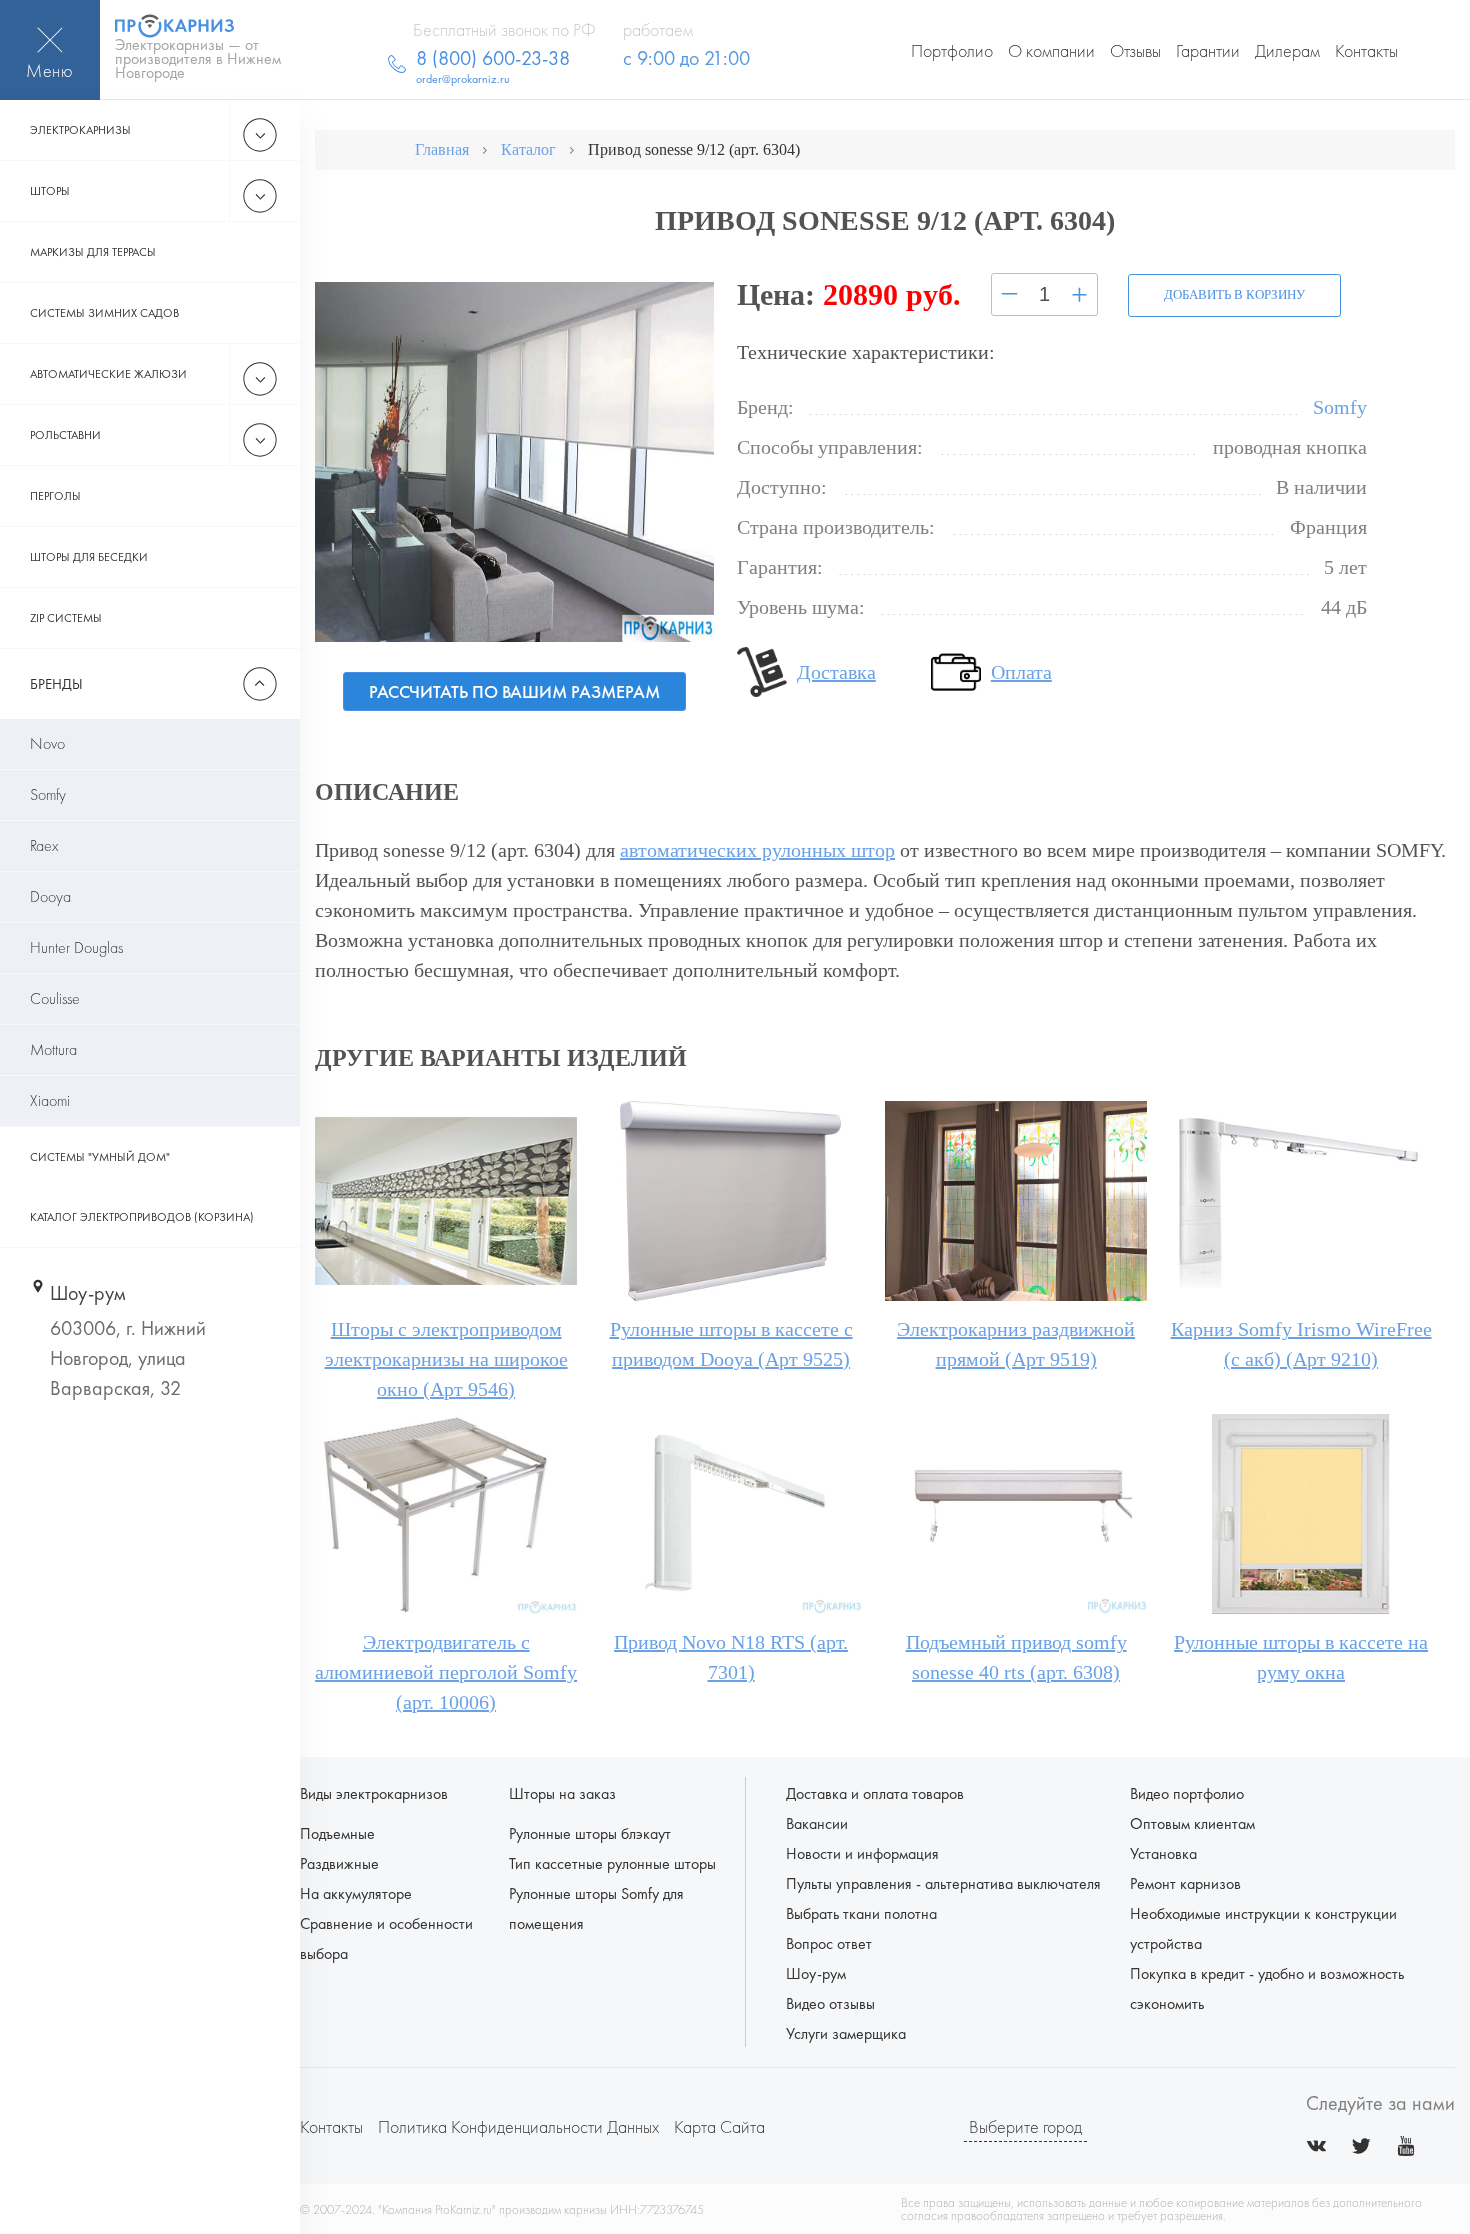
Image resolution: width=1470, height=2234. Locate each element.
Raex (44, 845)
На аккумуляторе (356, 1893)
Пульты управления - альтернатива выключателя (943, 1883)
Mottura (53, 1049)
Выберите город (1025, 2126)
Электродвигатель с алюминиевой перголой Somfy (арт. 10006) (446, 1672)
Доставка (836, 672)
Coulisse (55, 998)
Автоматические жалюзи (108, 374)
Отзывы (1135, 50)
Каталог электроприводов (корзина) (142, 1217)
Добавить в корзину (1234, 294)
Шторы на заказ (562, 1793)
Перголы (55, 496)
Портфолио (952, 50)
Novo (47, 743)
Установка (1163, 1853)
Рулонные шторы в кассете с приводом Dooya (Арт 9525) (731, 1344)
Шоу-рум (816, 1973)
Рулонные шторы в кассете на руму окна (1301, 1657)
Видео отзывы (830, 2003)
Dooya (50, 896)
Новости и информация (862, 1853)
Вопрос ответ (829, 1943)
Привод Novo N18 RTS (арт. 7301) (731, 1657)
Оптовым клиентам (1192, 1823)
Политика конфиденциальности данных (518, 2126)
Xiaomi (50, 1100)
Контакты (1366, 50)
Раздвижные (339, 1863)
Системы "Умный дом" (100, 1157)
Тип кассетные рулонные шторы (612, 1863)
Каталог (528, 149)
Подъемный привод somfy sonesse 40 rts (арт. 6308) (1016, 1657)
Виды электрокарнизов (374, 1793)
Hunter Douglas (76, 947)
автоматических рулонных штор (757, 850)
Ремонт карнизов (1185, 1883)
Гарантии (1208, 50)
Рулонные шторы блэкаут (590, 1833)
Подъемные (337, 1833)
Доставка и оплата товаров (875, 1793)
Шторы (50, 191)
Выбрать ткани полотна (861, 1913)
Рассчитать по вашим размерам (514, 691)
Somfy (48, 794)
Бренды (56, 684)
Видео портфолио (1187, 1793)
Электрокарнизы (80, 130)
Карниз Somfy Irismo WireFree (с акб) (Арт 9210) (1301, 1344)
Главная (442, 149)
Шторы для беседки (89, 557)
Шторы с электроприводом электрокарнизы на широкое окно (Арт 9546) (446, 1359)
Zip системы (66, 618)
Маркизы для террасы (93, 252)
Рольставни (65, 435)
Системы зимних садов (104, 313)
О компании (1051, 50)
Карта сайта (719, 2126)
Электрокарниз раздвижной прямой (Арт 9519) (1016, 1344)
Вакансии (817, 1823)
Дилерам (1287, 50)
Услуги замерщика (846, 2033)
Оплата (1021, 672)
